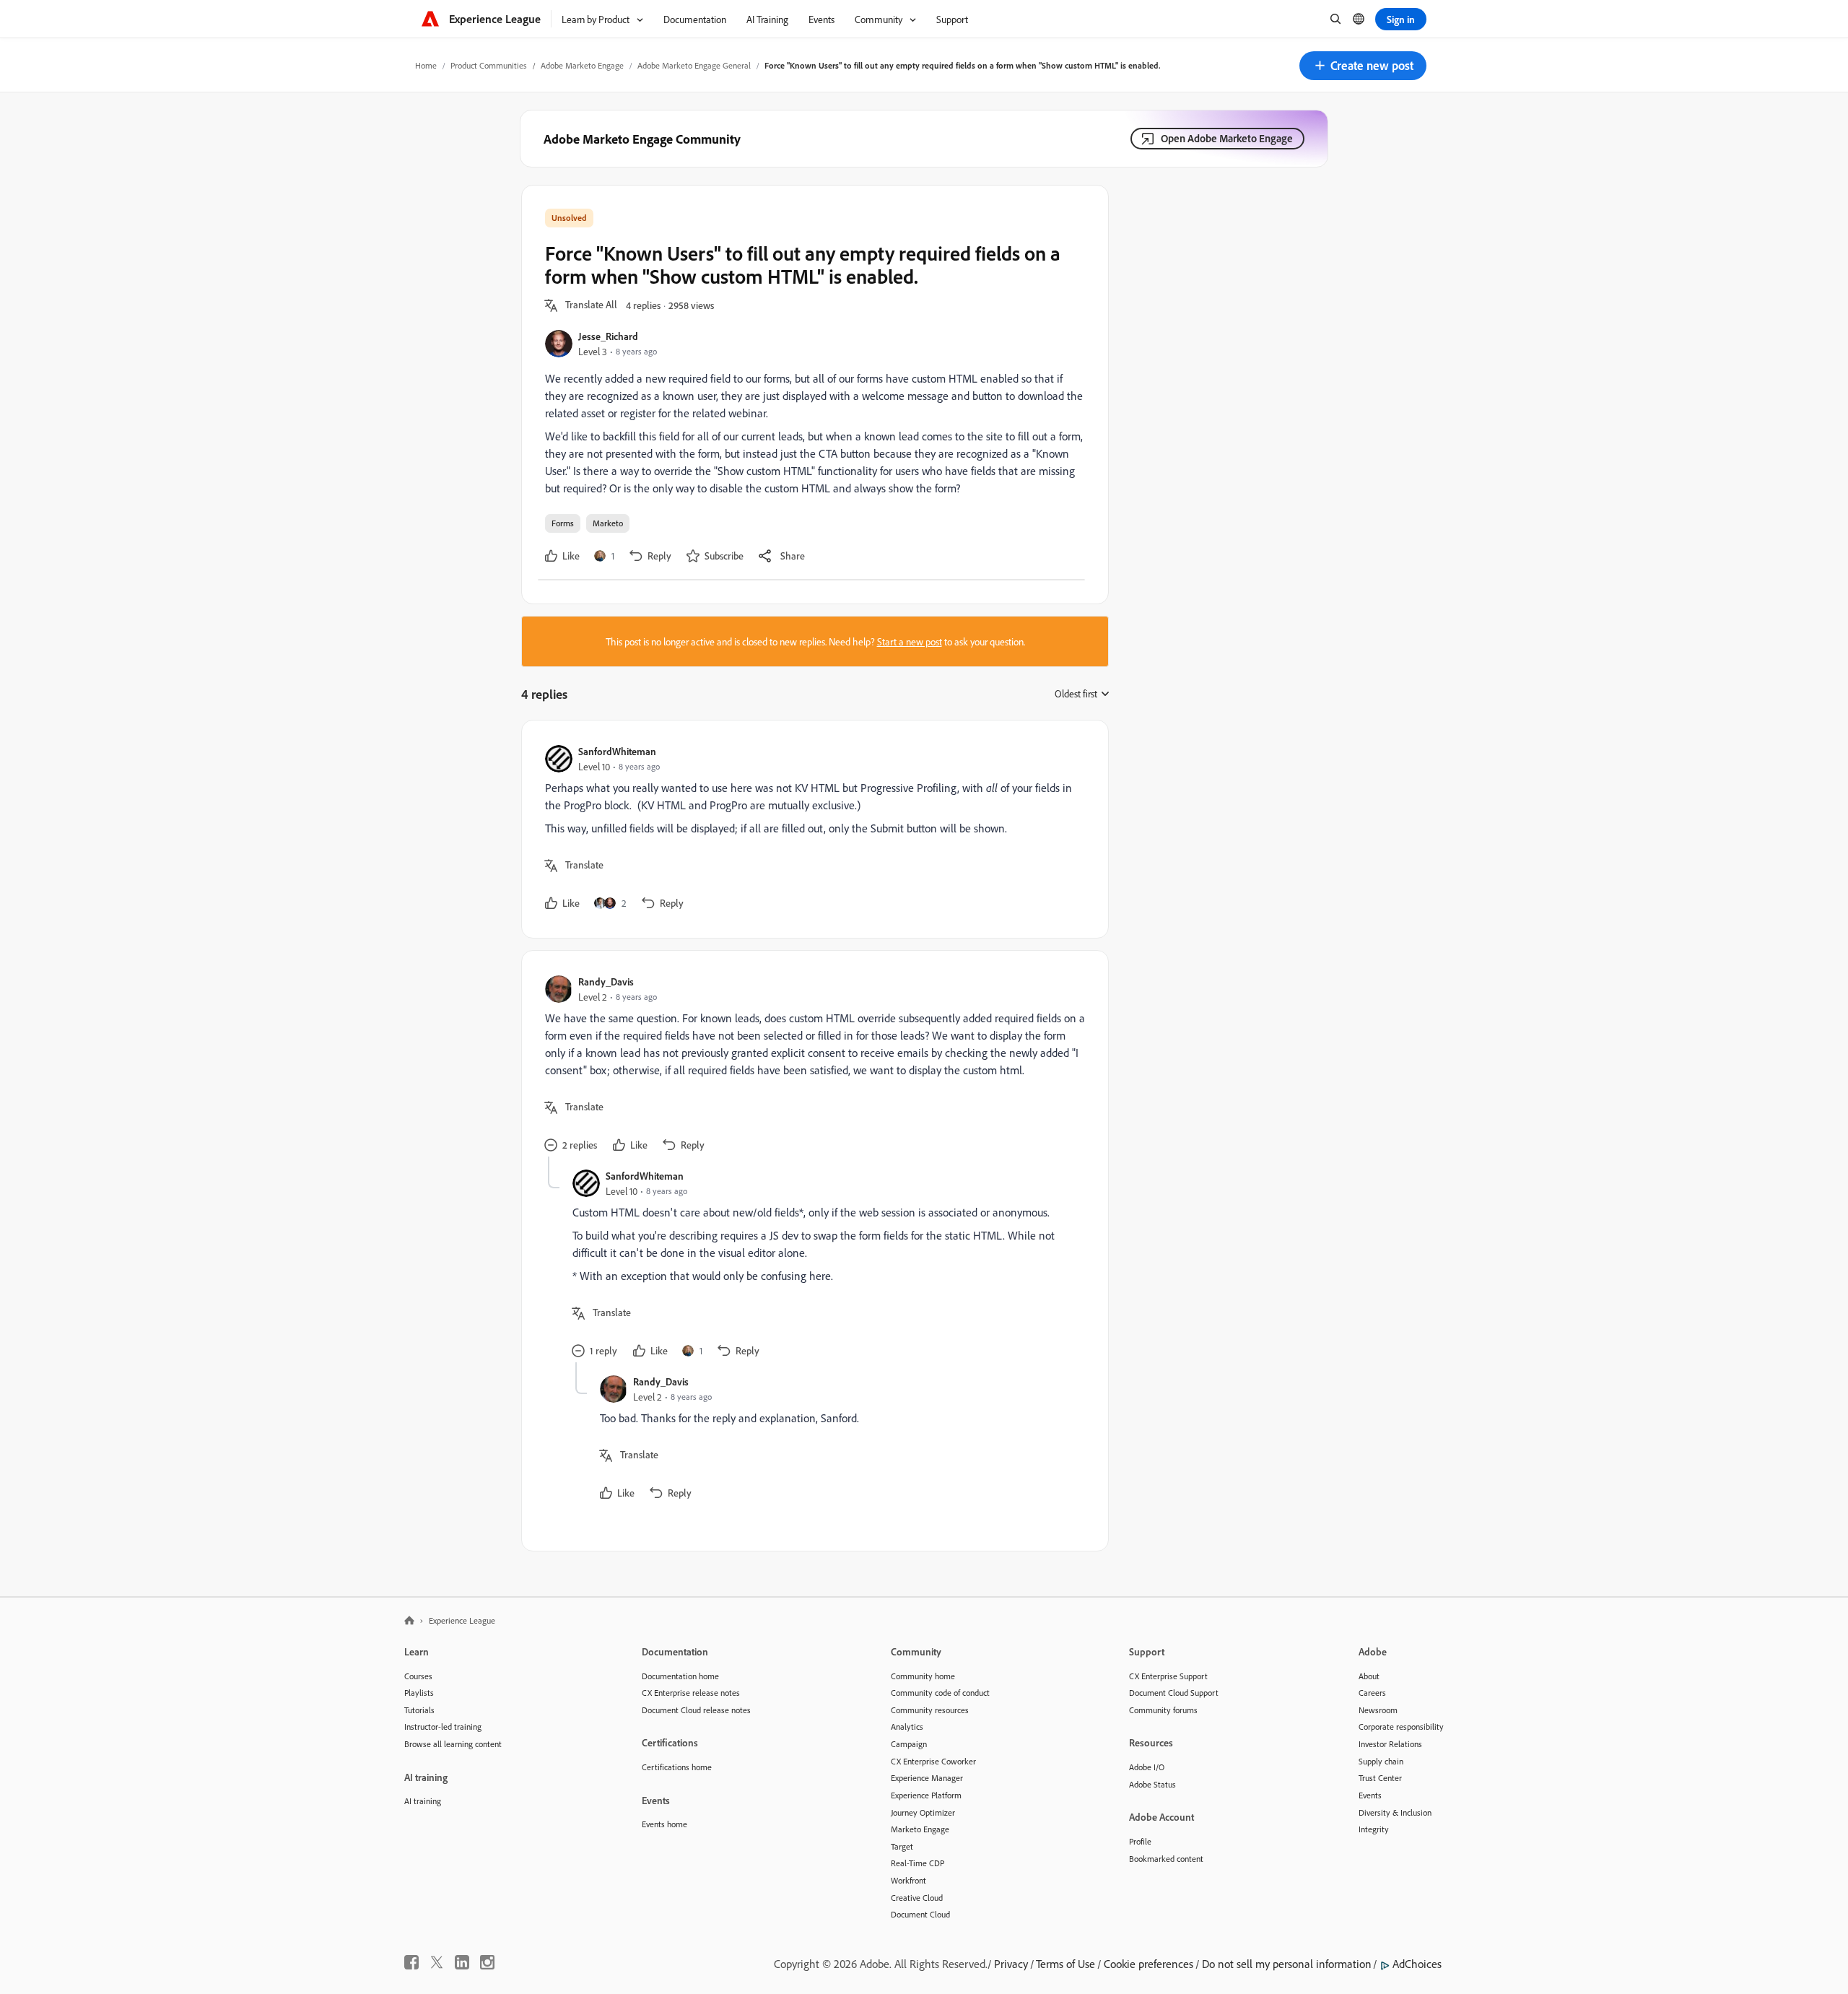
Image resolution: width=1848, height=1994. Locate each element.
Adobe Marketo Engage (582, 65)
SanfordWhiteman (617, 751)
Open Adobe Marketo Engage (1227, 138)
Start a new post (910, 641)
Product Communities (489, 65)
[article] (811, 829)
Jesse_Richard (608, 336)
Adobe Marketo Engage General (694, 65)
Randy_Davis (606, 981)
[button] (1363, 66)
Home (426, 65)
